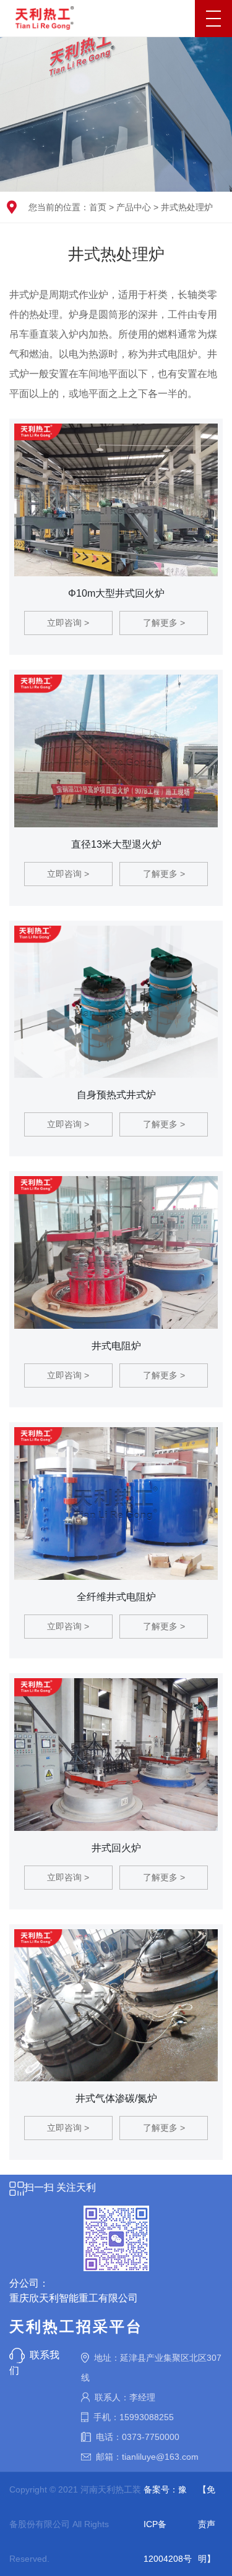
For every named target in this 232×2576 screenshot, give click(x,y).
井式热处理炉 (187, 207)
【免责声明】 (207, 2524)
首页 (98, 207)
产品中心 (134, 207)
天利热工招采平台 (76, 2327)
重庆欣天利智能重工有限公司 (74, 2298)
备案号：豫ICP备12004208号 (168, 2524)
